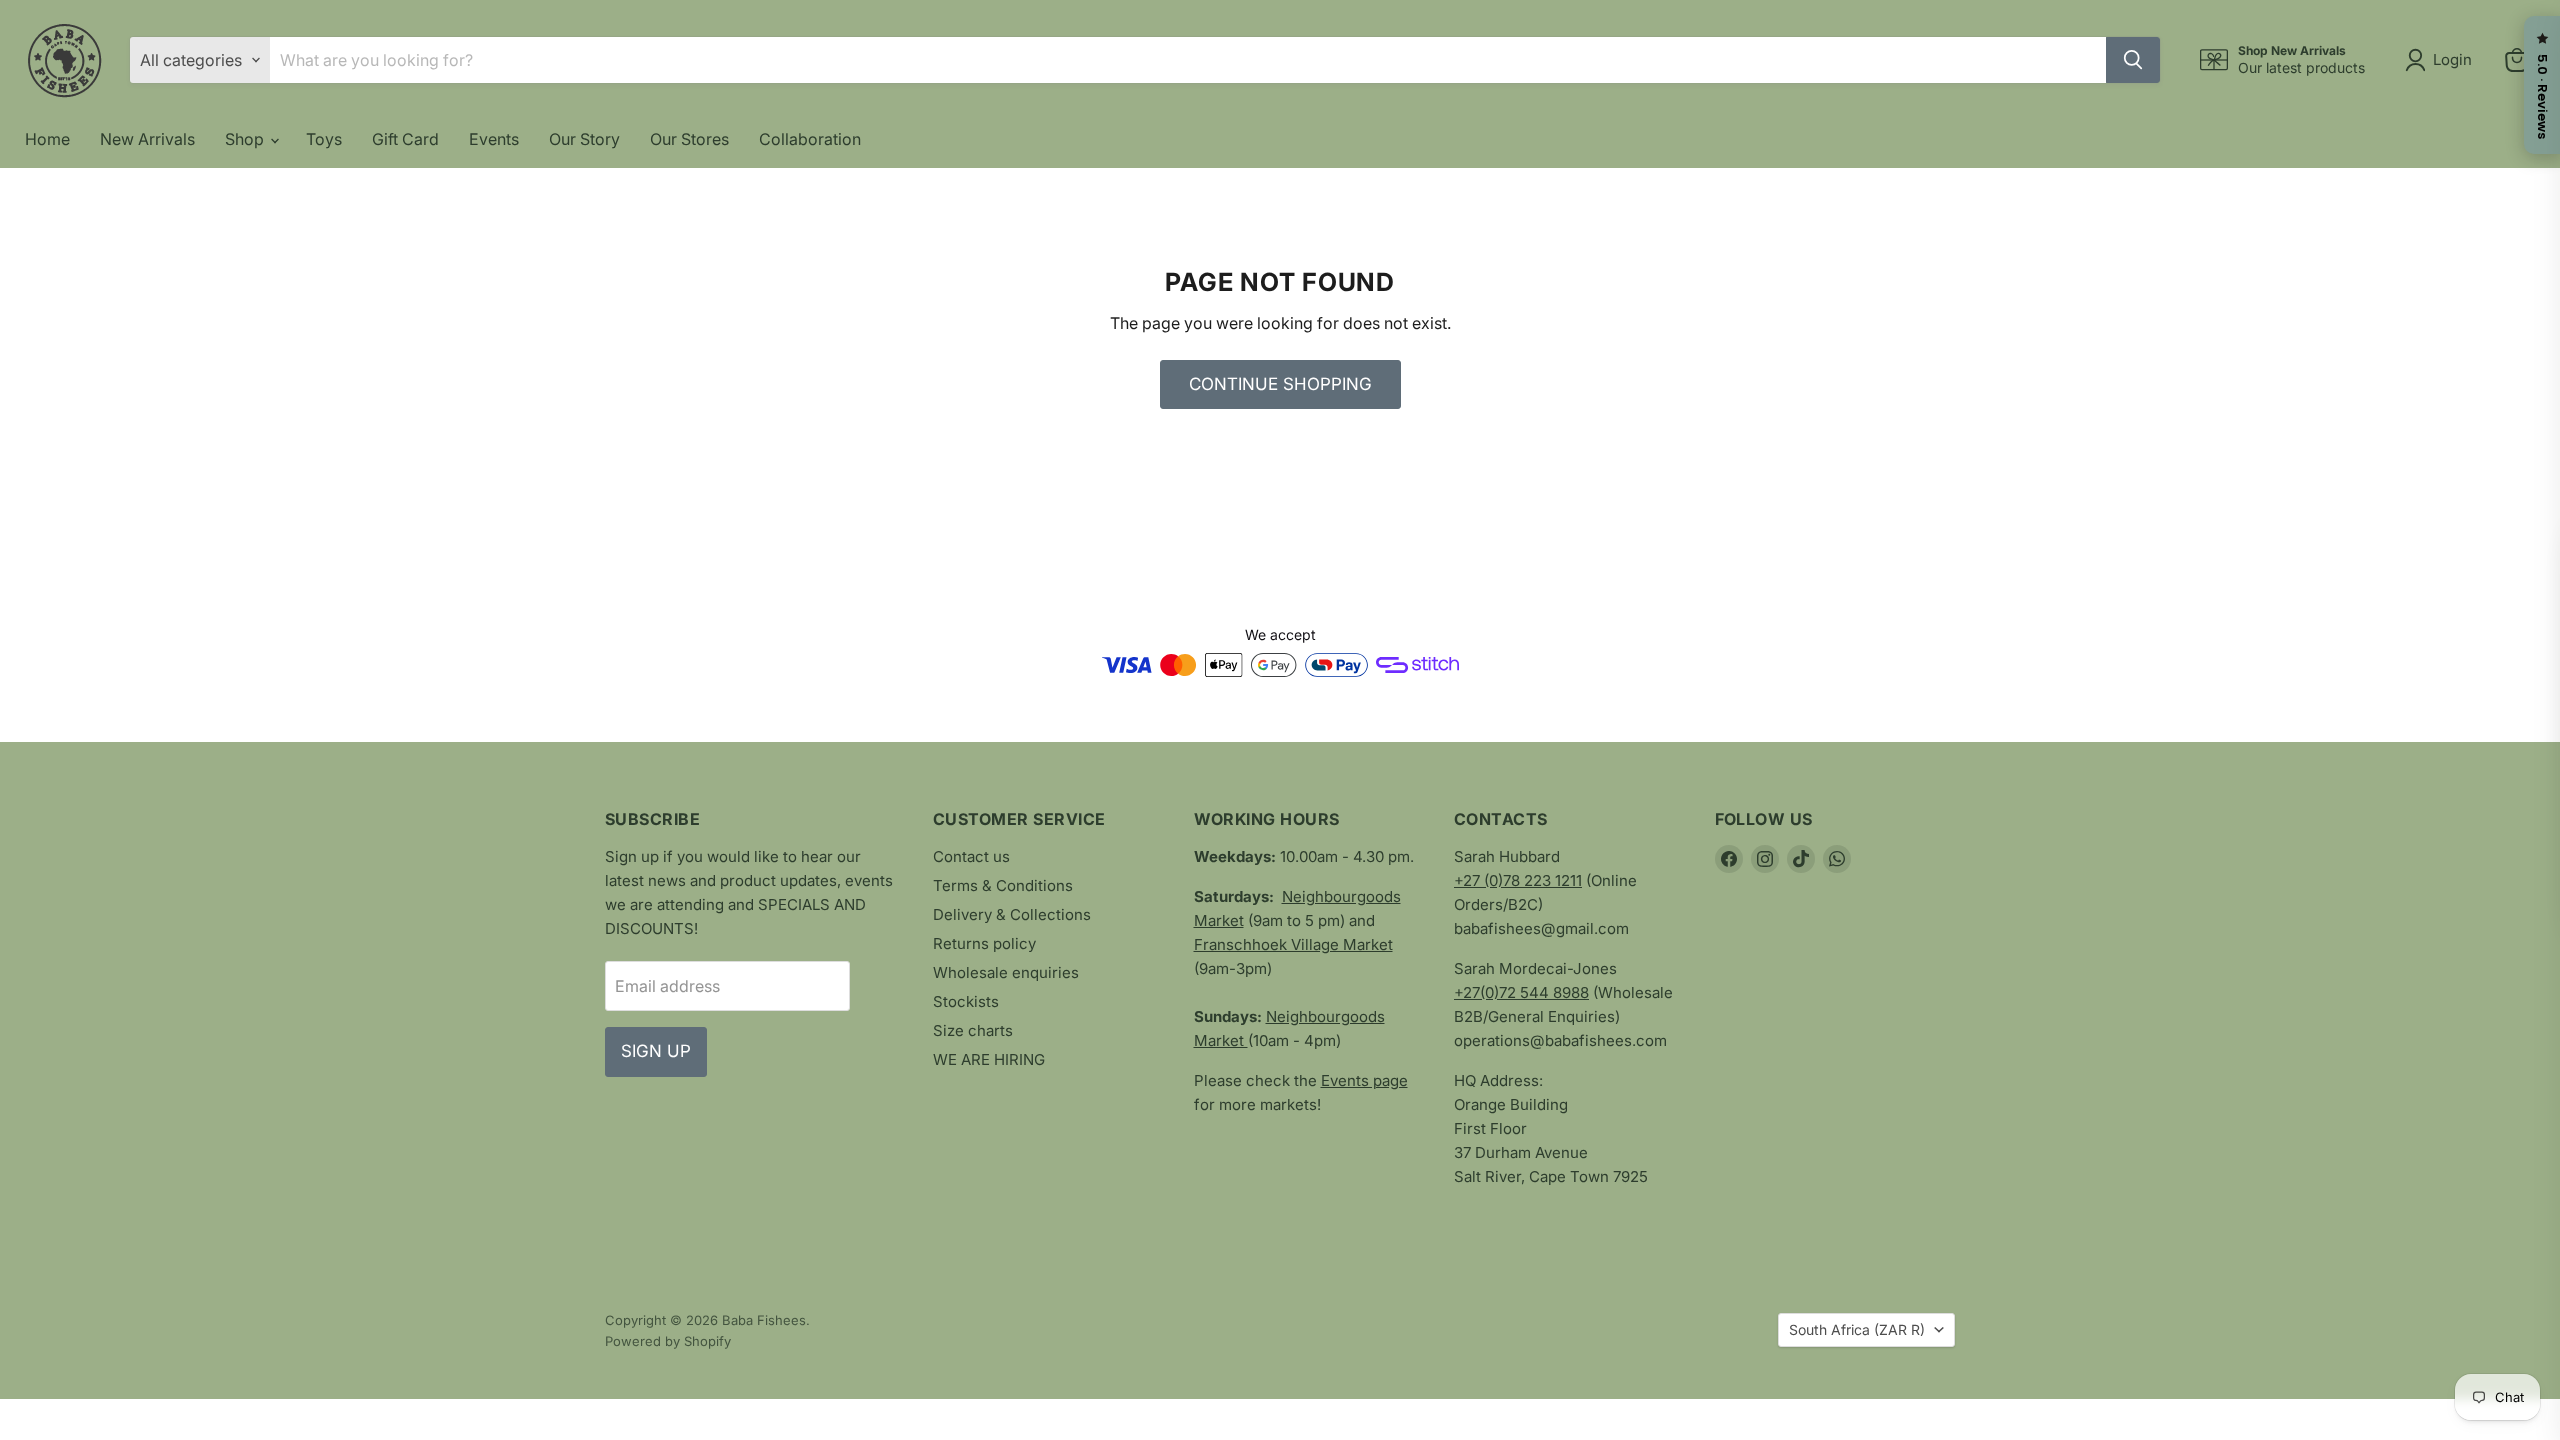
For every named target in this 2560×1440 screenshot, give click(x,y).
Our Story (584, 139)
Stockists (966, 1001)
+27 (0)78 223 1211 (1518, 880)
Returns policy (984, 943)
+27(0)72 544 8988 (1521, 992)
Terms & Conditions (1003, 885)
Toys (324, 139)
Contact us (971, 856)
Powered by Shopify (668, 1341)
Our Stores (689, 139)
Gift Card (405, 139)
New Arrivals (147, 139)
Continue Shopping (1280, 384)
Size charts (973, 1030)
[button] (2442, 60)
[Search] (2133, 60)
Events (494, 139)
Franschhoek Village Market (1293, 944)
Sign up (656, 1051)
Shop (246, 139)
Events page (1364, 1080)
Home (47, 139)
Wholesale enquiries (1006, 972)
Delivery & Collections (1012, 914)
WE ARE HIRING (989, 1059)
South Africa (1857, 1329)
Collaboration (810, 139)
